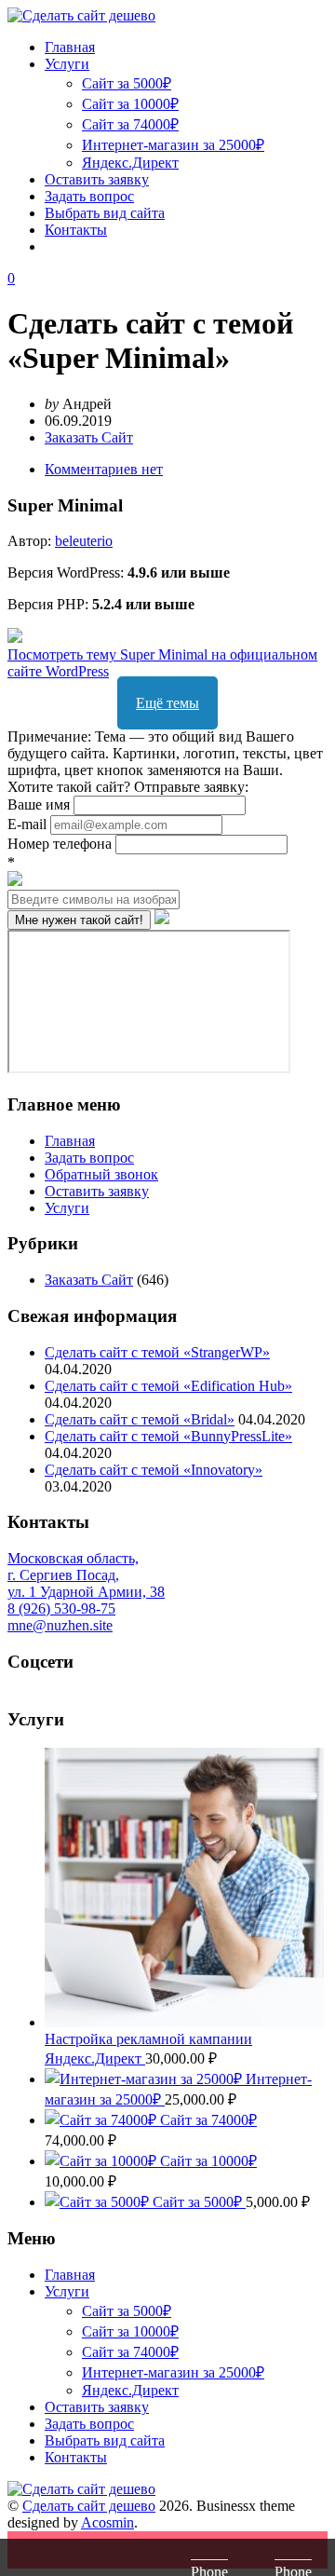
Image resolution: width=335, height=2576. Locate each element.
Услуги (67, 64)
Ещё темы (167, 703)
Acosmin (107, 2522)
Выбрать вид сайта (105, 213)
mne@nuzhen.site (60, 1625)
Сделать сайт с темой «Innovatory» (154, 1470)
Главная (70, 47)
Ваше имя (40, 804)
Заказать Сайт (89, 437)
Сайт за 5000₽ (127, 83)
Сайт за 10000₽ (130, 104)
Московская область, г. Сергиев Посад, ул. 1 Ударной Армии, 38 (86, 1575)
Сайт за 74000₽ (130, 124)
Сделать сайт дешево (89, 2506)
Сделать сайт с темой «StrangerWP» (157, 1352)
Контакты (76, 230)
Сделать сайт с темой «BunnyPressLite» (168, 1436)
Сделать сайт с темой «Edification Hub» (168, 1386)
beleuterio (84, 541)
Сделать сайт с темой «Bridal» (140, 1419)
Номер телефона (61, 844)
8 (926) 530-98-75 (61, 1608)
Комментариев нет (104, 469)
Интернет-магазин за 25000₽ (173, 145)
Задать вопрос (89, 196)
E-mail (29, 824)
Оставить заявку (97, 179)
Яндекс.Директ (130, 163)
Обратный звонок (101, 1174)
